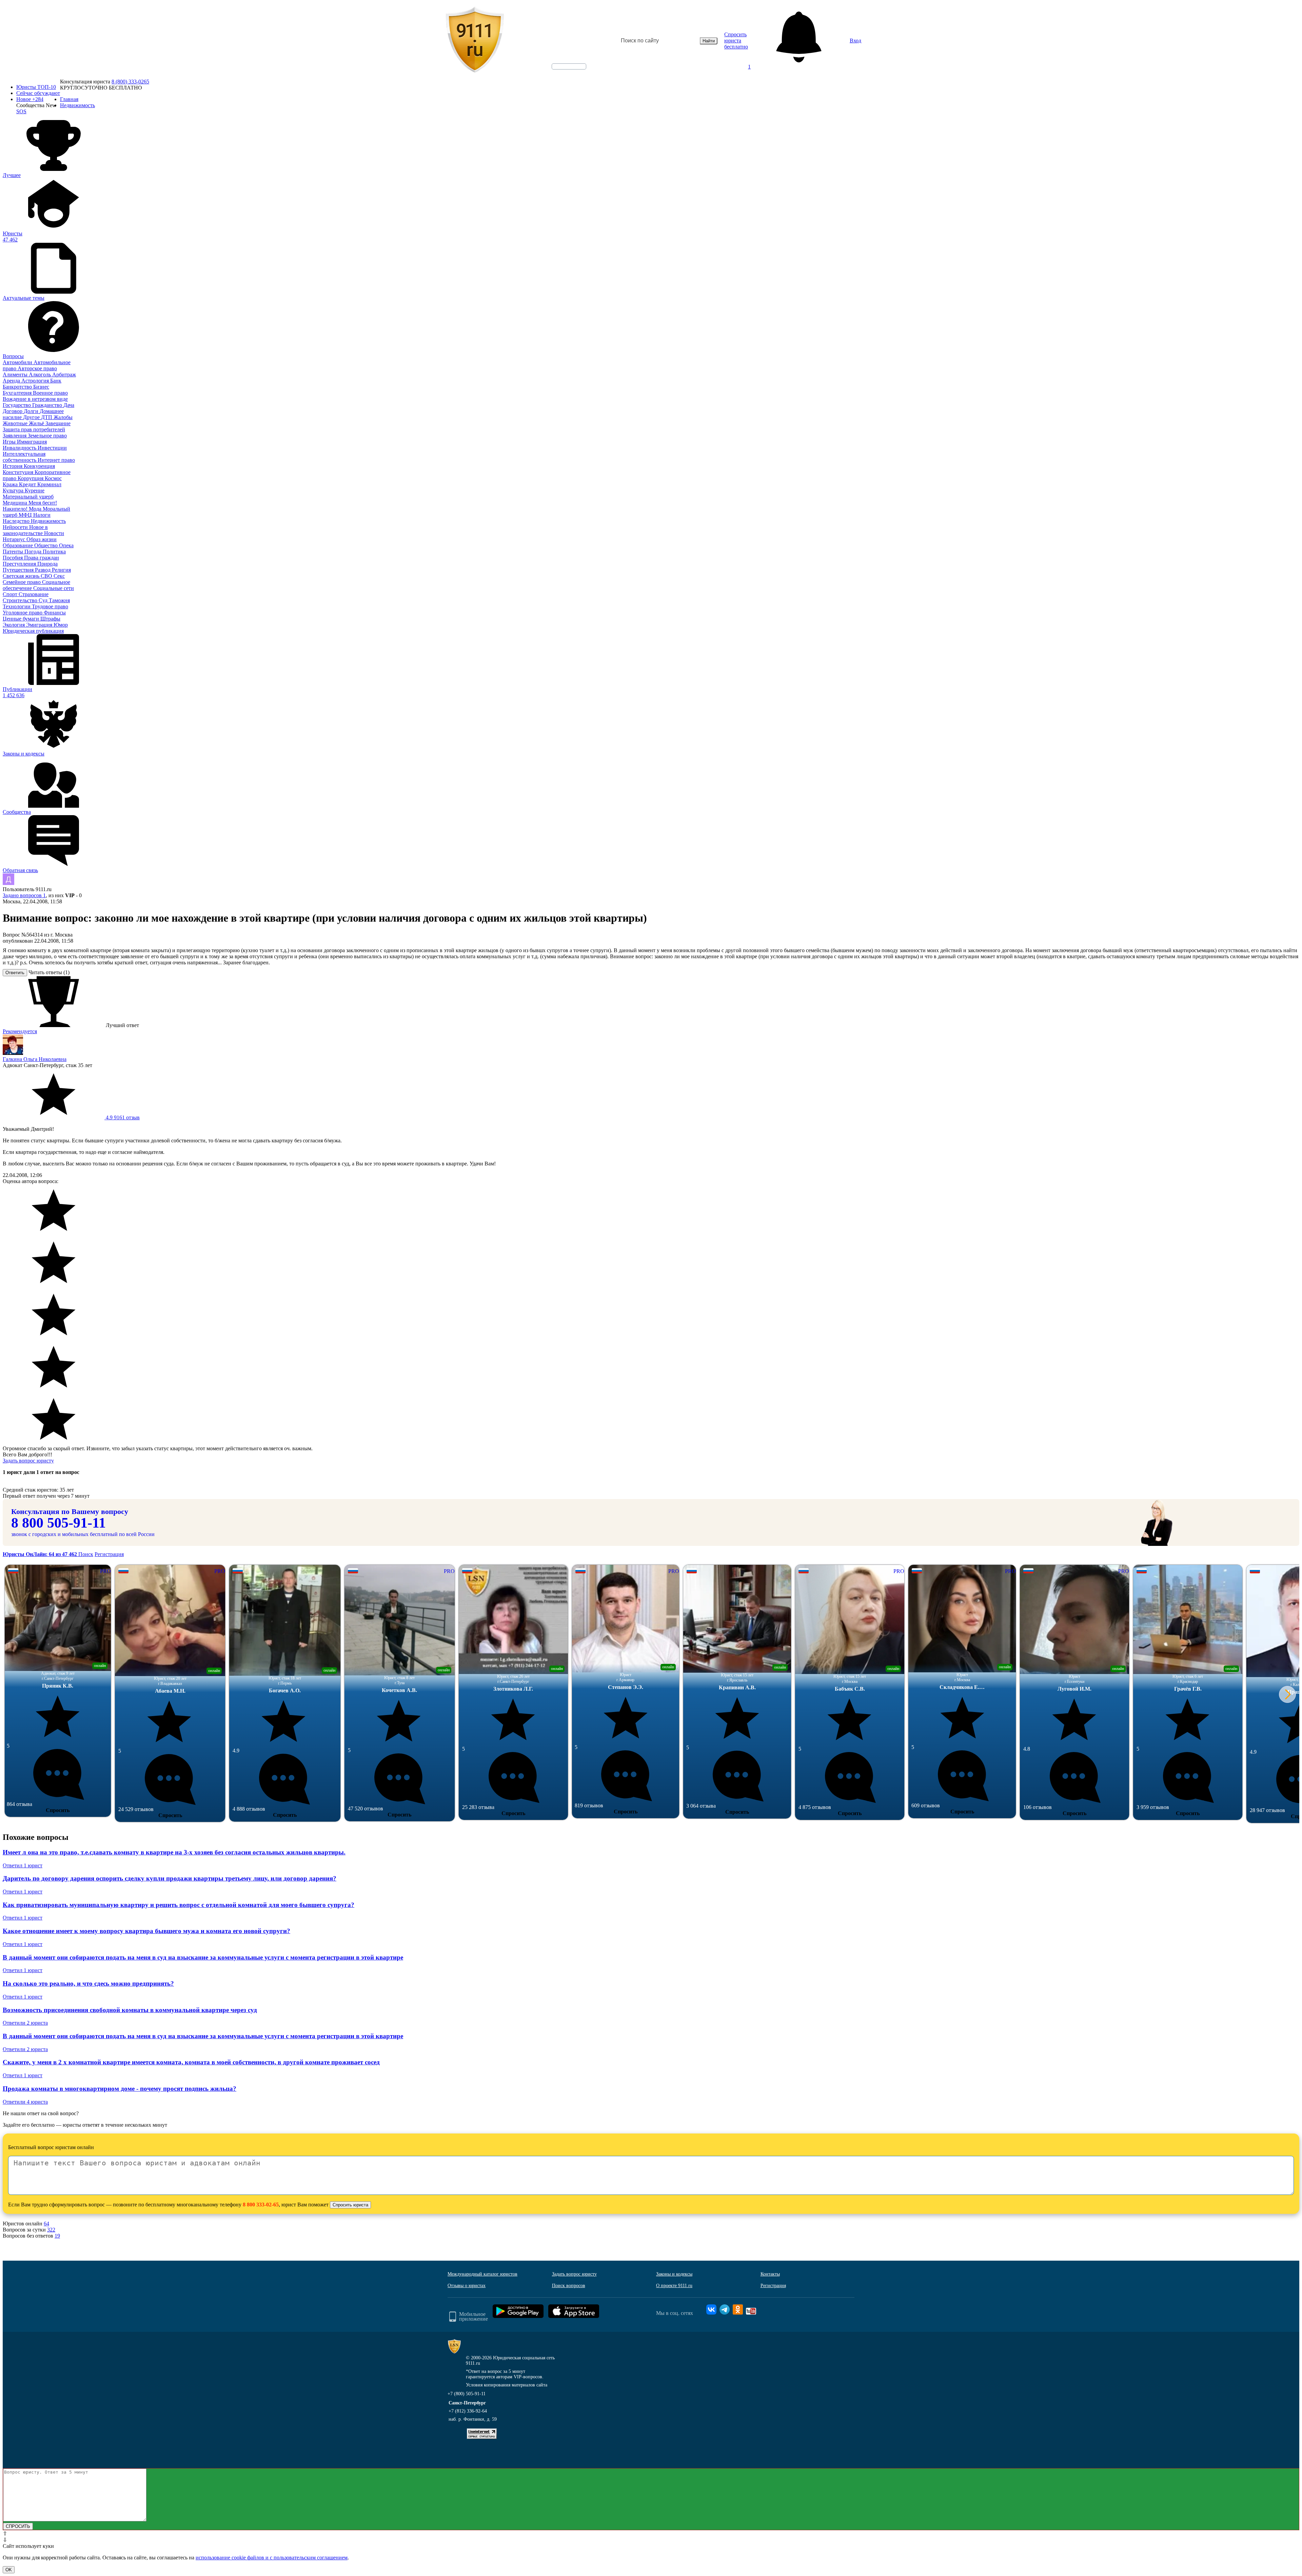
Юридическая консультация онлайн (563, 72)
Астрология (36, 381)
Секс (59, 576)
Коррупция (31, 478)
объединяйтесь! (569, 66)
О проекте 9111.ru (674, 2286)
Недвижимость (48, 521)
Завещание (58, 423)
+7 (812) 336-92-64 (468, 2411)
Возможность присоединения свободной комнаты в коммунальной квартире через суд (130, 2010)
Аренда (12, 381)
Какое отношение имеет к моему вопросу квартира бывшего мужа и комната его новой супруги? (146, 1931)
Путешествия (19, 570)
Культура (14, 490)
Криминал (49, 484)
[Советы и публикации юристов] (475, 41)
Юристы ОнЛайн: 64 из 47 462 (41, 1554)
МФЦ (26, 515)
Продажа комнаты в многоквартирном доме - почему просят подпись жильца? (120, 2089)
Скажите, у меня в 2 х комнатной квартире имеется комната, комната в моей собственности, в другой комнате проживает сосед (191, 2062)
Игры (10, 442)
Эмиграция (40, 625)
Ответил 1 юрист (23, 1865)
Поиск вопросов (569, 2286)
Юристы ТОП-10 (36, 87)
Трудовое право (50, 606)
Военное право (50, 393)
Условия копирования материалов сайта (507, 2385)
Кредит (28, 484)
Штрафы (50, 619)
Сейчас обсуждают (38, 93)
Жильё (37, 423)
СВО (47, 576)
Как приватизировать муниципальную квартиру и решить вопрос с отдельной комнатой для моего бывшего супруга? (179, 1905)
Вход (855, 41)
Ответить (15, 973)
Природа (47, 564)
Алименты (16, 375)
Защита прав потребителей (34, 429)
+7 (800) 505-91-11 (467, 2394)
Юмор (61, 625)
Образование (18, 545)
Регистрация (109, 1554)
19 (57, 2236)
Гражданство (48, 405)
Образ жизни (42, 539)
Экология (14, 625)
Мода (36, 509)
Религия (61, 570)
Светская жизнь (22, 576)
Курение (35, 490)
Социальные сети (54, 588)
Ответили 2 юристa (25, 2023)
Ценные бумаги (22, 619)
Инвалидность (20, 448)
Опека (66, 545)
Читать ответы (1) (49, 972)
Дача (69, 405)
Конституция (19, 472)
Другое (32, 417)
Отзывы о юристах (467, 2286)
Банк (56, 381)
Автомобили (18, 362)
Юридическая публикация (33, 631)
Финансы (55, 613)
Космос (53, 478)
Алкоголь (41, 375)
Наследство (17, 521)
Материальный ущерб (28, 497)
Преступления (20, 564)
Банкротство (18, 387)
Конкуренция (39, 466)
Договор (13, 411)
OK (9, 2570)
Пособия (13, 558)
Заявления (15, 436)
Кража (11, 484)
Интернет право (56, 460)
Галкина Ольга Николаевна (35, 1059)
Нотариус (15, 539)
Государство (17, 405)
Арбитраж (64, 375)
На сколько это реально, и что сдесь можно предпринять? (88, 1983)
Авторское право (37, 368)
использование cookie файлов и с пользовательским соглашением (272, 2558)
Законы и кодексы (674, 2274)
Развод (43, 570)
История (13, 466)
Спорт (11, 594)
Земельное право (47, 436)
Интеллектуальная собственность (24, 457)
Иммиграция (32, 442)
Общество (47, 545)
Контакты (770, 2274)
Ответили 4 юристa (25, 2102)
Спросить (58, 1810)
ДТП (47, 417)
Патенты (14, 552)
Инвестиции (52, 448)
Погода (34, 552)
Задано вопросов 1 (24, 895)
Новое (30, 99)
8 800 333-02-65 (261, 2205)
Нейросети (16, 527)
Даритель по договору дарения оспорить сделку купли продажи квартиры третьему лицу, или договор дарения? (170, 1878)
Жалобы (63, 417)
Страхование (34, 594)
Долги (32, 411)
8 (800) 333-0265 (130, 82)
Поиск (86, 1554)
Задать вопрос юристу (28, 1461)
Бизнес (41, 387)
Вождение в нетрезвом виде (35, 399)
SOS (21, 111)
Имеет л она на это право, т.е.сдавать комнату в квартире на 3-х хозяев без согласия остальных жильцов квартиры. (174, 1852)
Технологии (17, 606)
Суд (44, 600)
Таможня (59, 600)
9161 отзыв (122, 1117)
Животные (16, 423)
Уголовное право (23, 613)
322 (51, 2230)
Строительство (21, 600)
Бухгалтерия (18, 393)
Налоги (42, 515)
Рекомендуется (20, 1031)
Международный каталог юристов (482, 2274)
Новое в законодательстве (25, 530)
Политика (54, 552)
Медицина (16, 503)
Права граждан (42, 558)
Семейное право (22, 582)
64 (46, 2224)
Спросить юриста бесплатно (736, 41)
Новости (54, 533)
